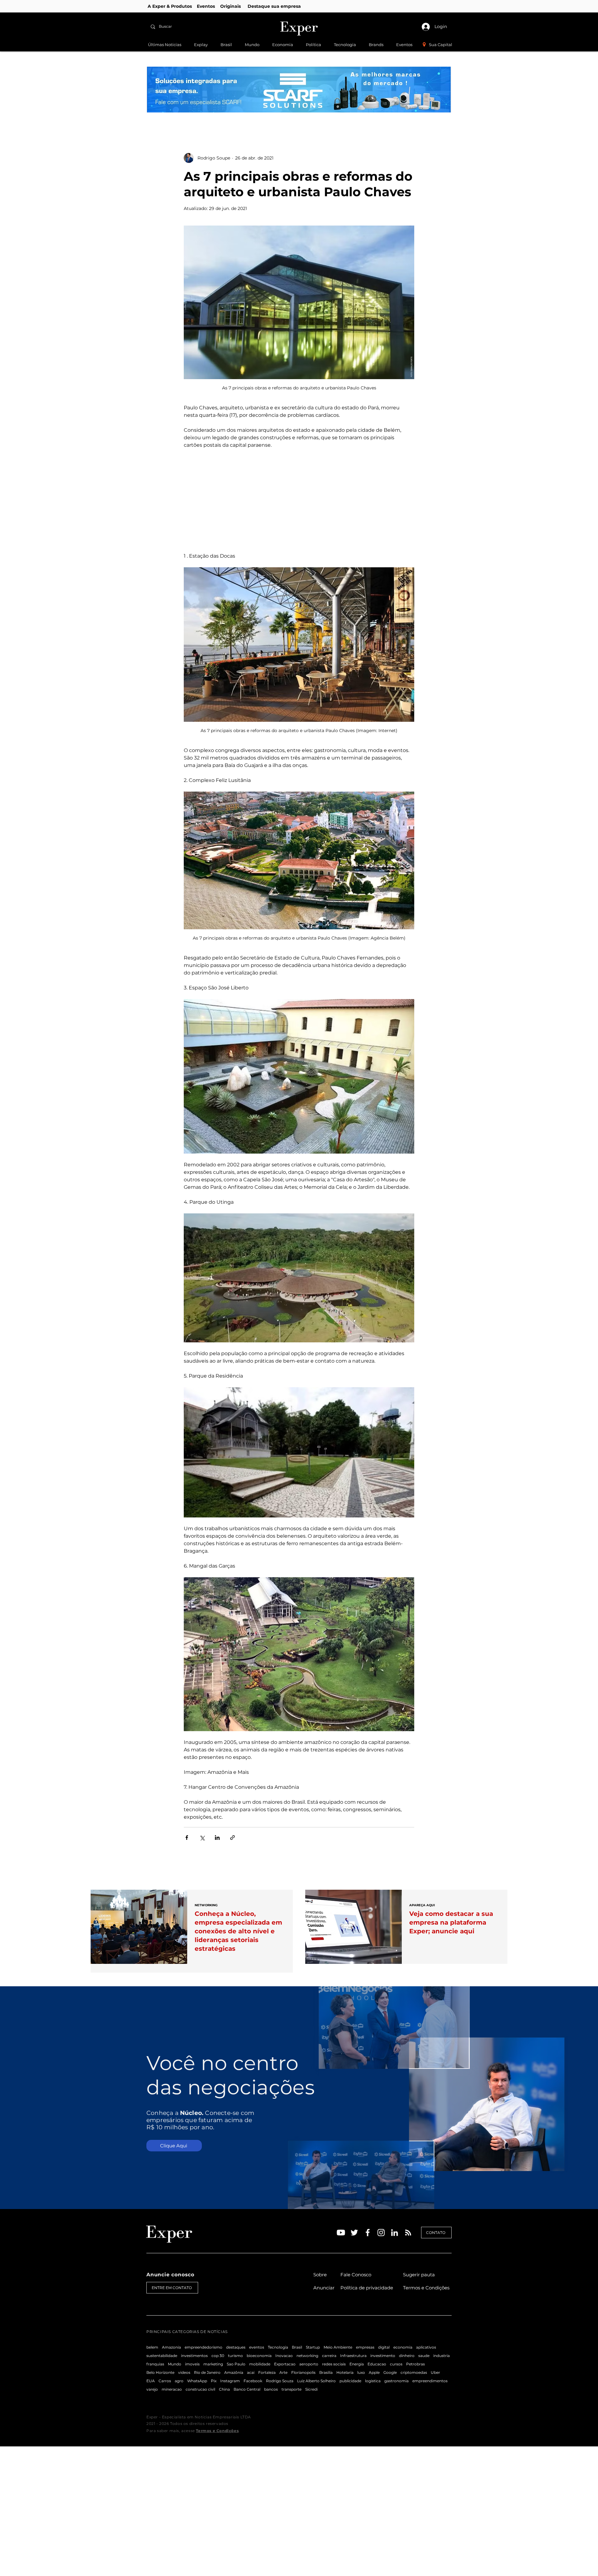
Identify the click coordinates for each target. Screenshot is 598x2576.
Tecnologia (278, 2347)
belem (152, 2347)
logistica (373, 2381)
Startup (313, 2347)
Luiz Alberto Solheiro (316, 2381)
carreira (329, 2356)
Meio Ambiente (338, 2347)
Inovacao (284, 2356)
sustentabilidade (162, 2356)
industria (441, 2356)
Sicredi (311, 2389)
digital (384, 2347)
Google (390, 2372)
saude (424, 2356)
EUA (151, 2381)
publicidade (350, 2381)
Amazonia (171, 2347)
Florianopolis (303, 2372)
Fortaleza (267, 2372)
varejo (152, 2389)
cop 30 (218, 2356)
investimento (383, 2356)
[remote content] (299, 501)
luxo (361, 2372)
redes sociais (334, 2364)
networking (307, 2356)
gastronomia (396, 2381)
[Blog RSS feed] (408, 2233)
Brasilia (326, 2372)
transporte (292, 2389)
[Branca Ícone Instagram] (381, 2233)
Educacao (377, 2364)
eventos (257, 2347)
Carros (165, 2381)
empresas (365, 2347)
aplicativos (426, 2347)
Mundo (175, 2364)
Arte (283, 2372)
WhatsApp (197, 2381)
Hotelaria (345, 2372)
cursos (396, 2364)
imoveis (192, 2364)
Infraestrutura (353, 2356)
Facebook (253, 2381)
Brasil (297, 2347)
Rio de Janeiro (207, 2372)
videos (184, 2372)
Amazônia (234, 2372)
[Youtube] (341, 2233)
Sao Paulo (236, 2364)
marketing (213, 2364)
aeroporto (309, 2364)
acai (251, 2372)
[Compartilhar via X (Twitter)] (202, 1838)
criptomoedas (414, 2372)
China (224, 2389)
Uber (435, 2372)
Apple (374, 2372)
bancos (271, 2389)
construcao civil (200, 2389)
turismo (235, 2356)
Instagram (230, 2381)
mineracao (172, 2389)
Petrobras (415, 2364)
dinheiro (407, 2356)
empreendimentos (430, 2381)
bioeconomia (259, 2356)
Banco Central (247, 2389)
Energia (357, 2364)
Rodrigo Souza (280, 2381)
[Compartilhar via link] (233, 1838)
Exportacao (285, 2364)
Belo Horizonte (160, 2372)
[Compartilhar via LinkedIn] (217, 1838)
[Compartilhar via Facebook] (187, 1838)
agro (179, 2381)
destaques (236, 2347)
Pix (214, 2381)
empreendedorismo (204, 2347)
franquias (155, 2364)
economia (403, 2347)
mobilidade (260, 2364)
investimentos (194, 2356)
